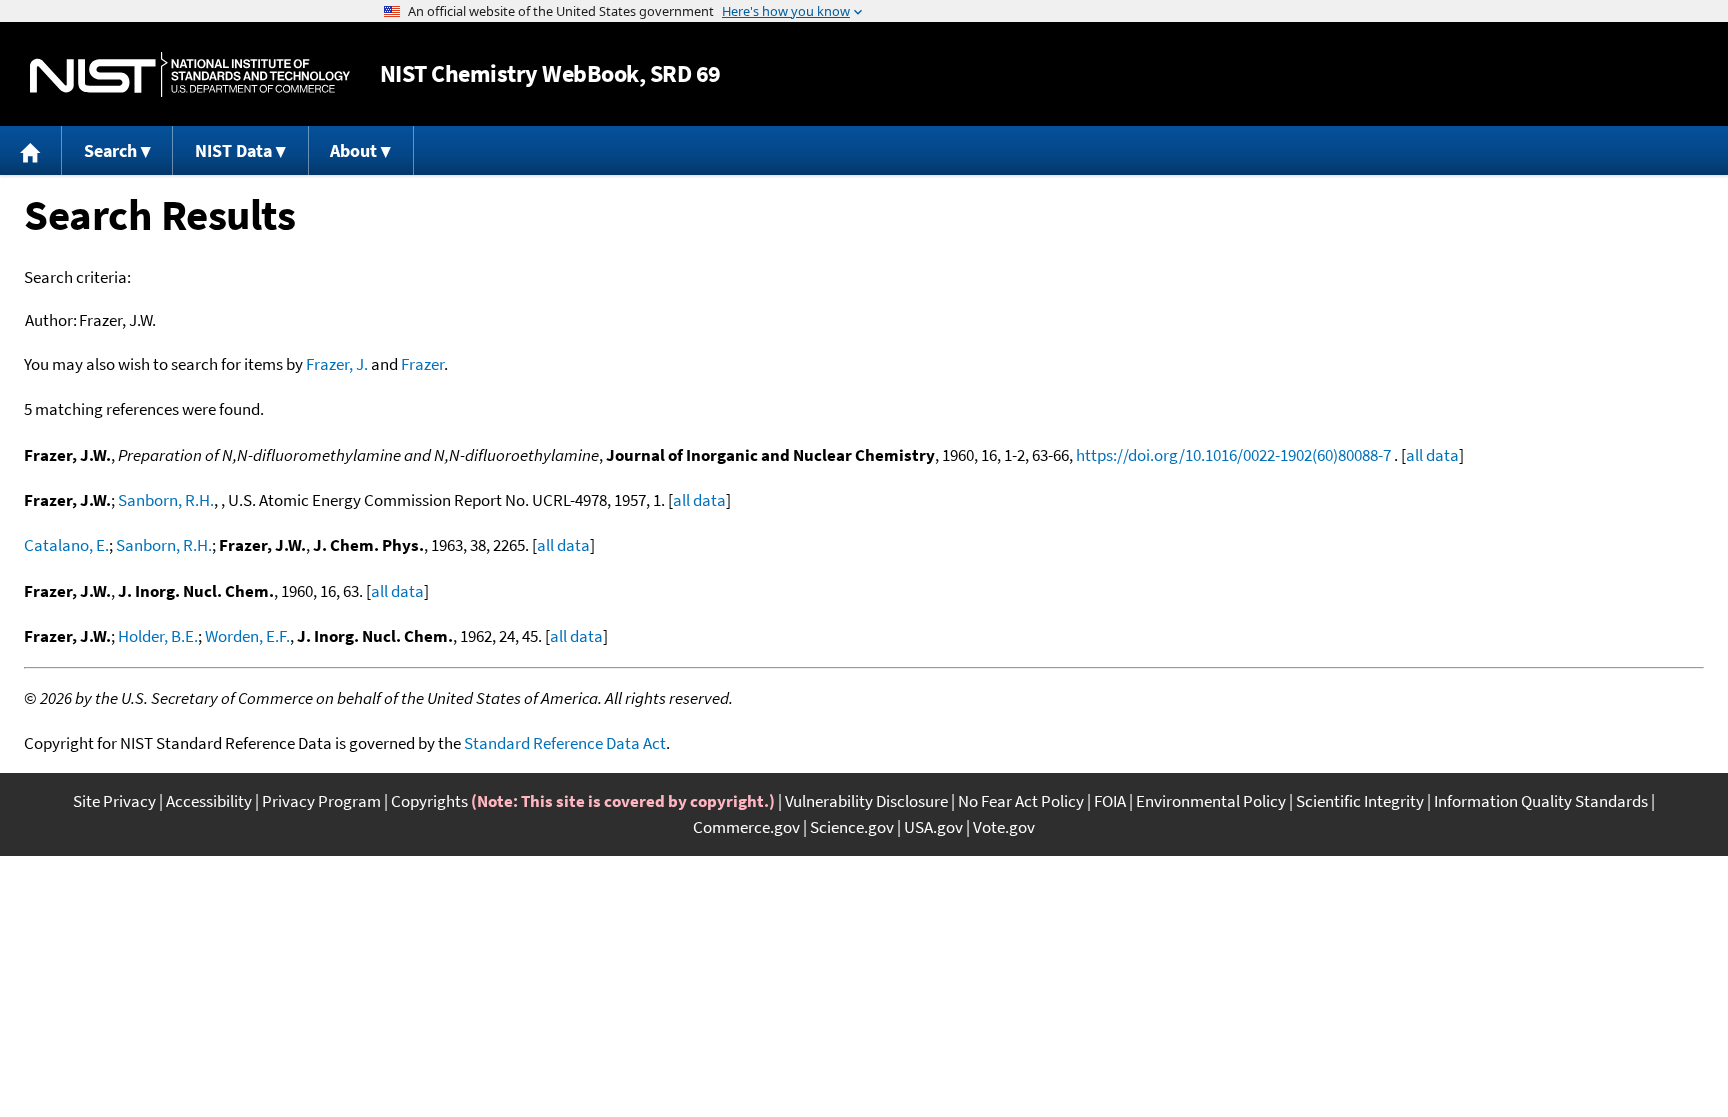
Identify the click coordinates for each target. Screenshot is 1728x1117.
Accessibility (209, 801)
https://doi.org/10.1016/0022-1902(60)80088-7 (1233, 455)
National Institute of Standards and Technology (190, 74)
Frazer (422, 364)
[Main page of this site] (31, 150)
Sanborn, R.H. (166, 500)
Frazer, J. (337, 364)
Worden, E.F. (247, 636)
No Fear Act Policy (1021, 801)
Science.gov (852, 827)
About (353, 150)
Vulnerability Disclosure (866, 801)
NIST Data (233, 150)
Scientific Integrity (1360, 801)
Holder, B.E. (158, 636)
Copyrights (429, 801)
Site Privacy (114, 801)
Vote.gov (1004, 827)
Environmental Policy (1211, 801)
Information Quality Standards (1541, 801)
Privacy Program (321, 801)
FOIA (1110, 801)
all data (1432, 455)
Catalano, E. (66, 545)
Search (110, 150)
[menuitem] (31, 150)
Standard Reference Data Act (565, 743)
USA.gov (933, 827)
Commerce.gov (746, 827)
